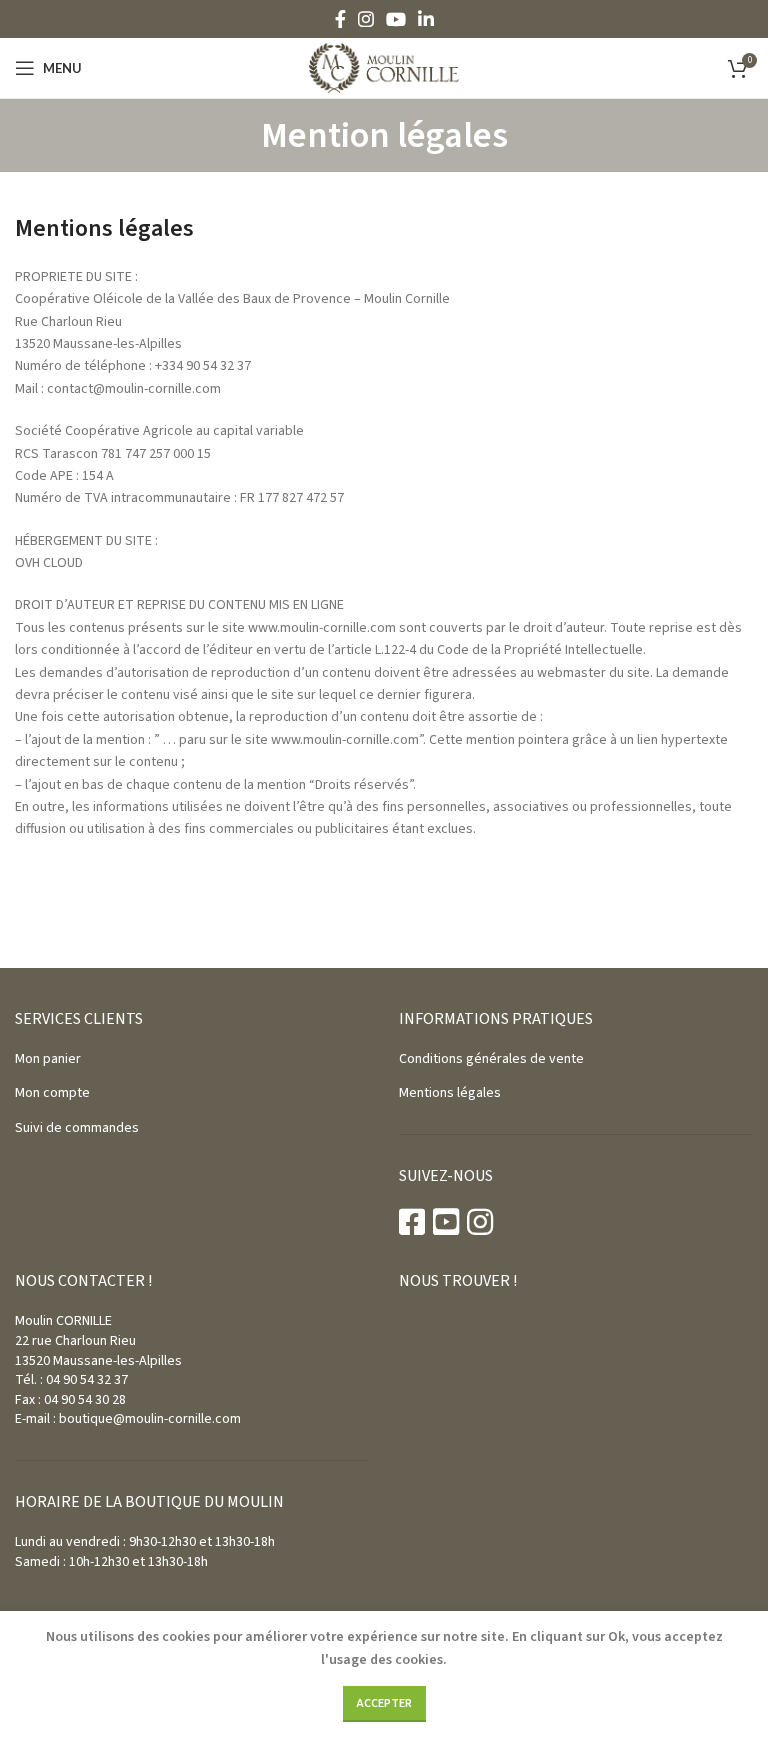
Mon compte (52, 1093)
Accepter (384, 1703)
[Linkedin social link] (426, 19)
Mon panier (48, 1059)
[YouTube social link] (396, 19)
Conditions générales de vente (491, 1059)
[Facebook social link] (340, 19)
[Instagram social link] (366, 19)
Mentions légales (450, 1093)
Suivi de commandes (77, 1128)
